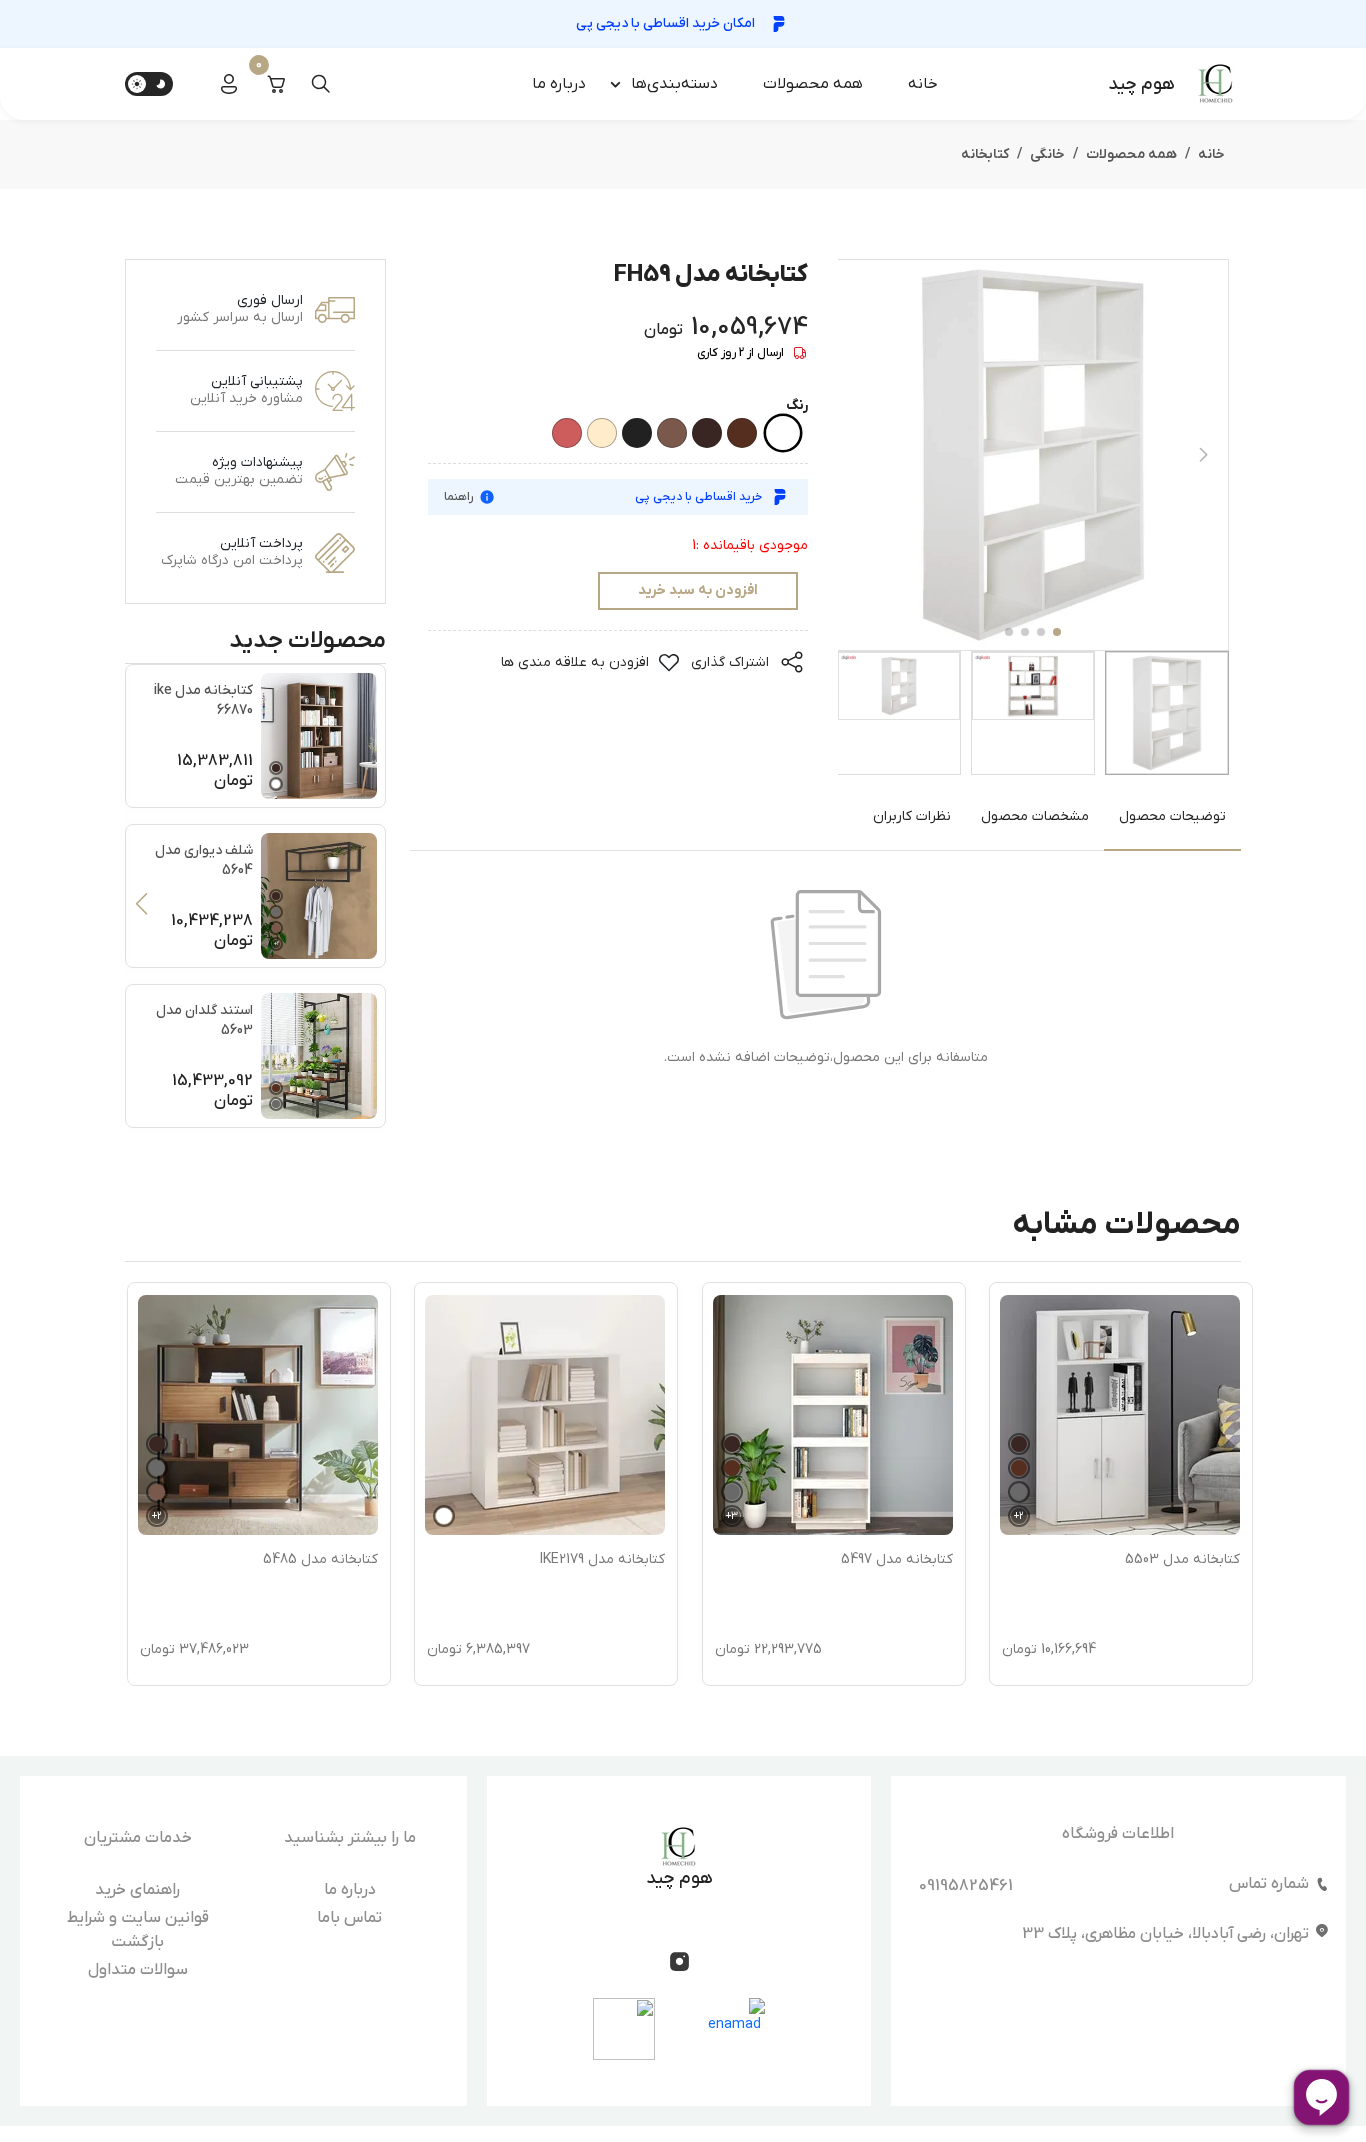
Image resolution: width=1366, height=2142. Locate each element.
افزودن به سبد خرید (698, 590)
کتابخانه (985, 154)
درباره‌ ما (559, 84)
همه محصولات (813, 84)
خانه (923, 84)
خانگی (1047, 154)
